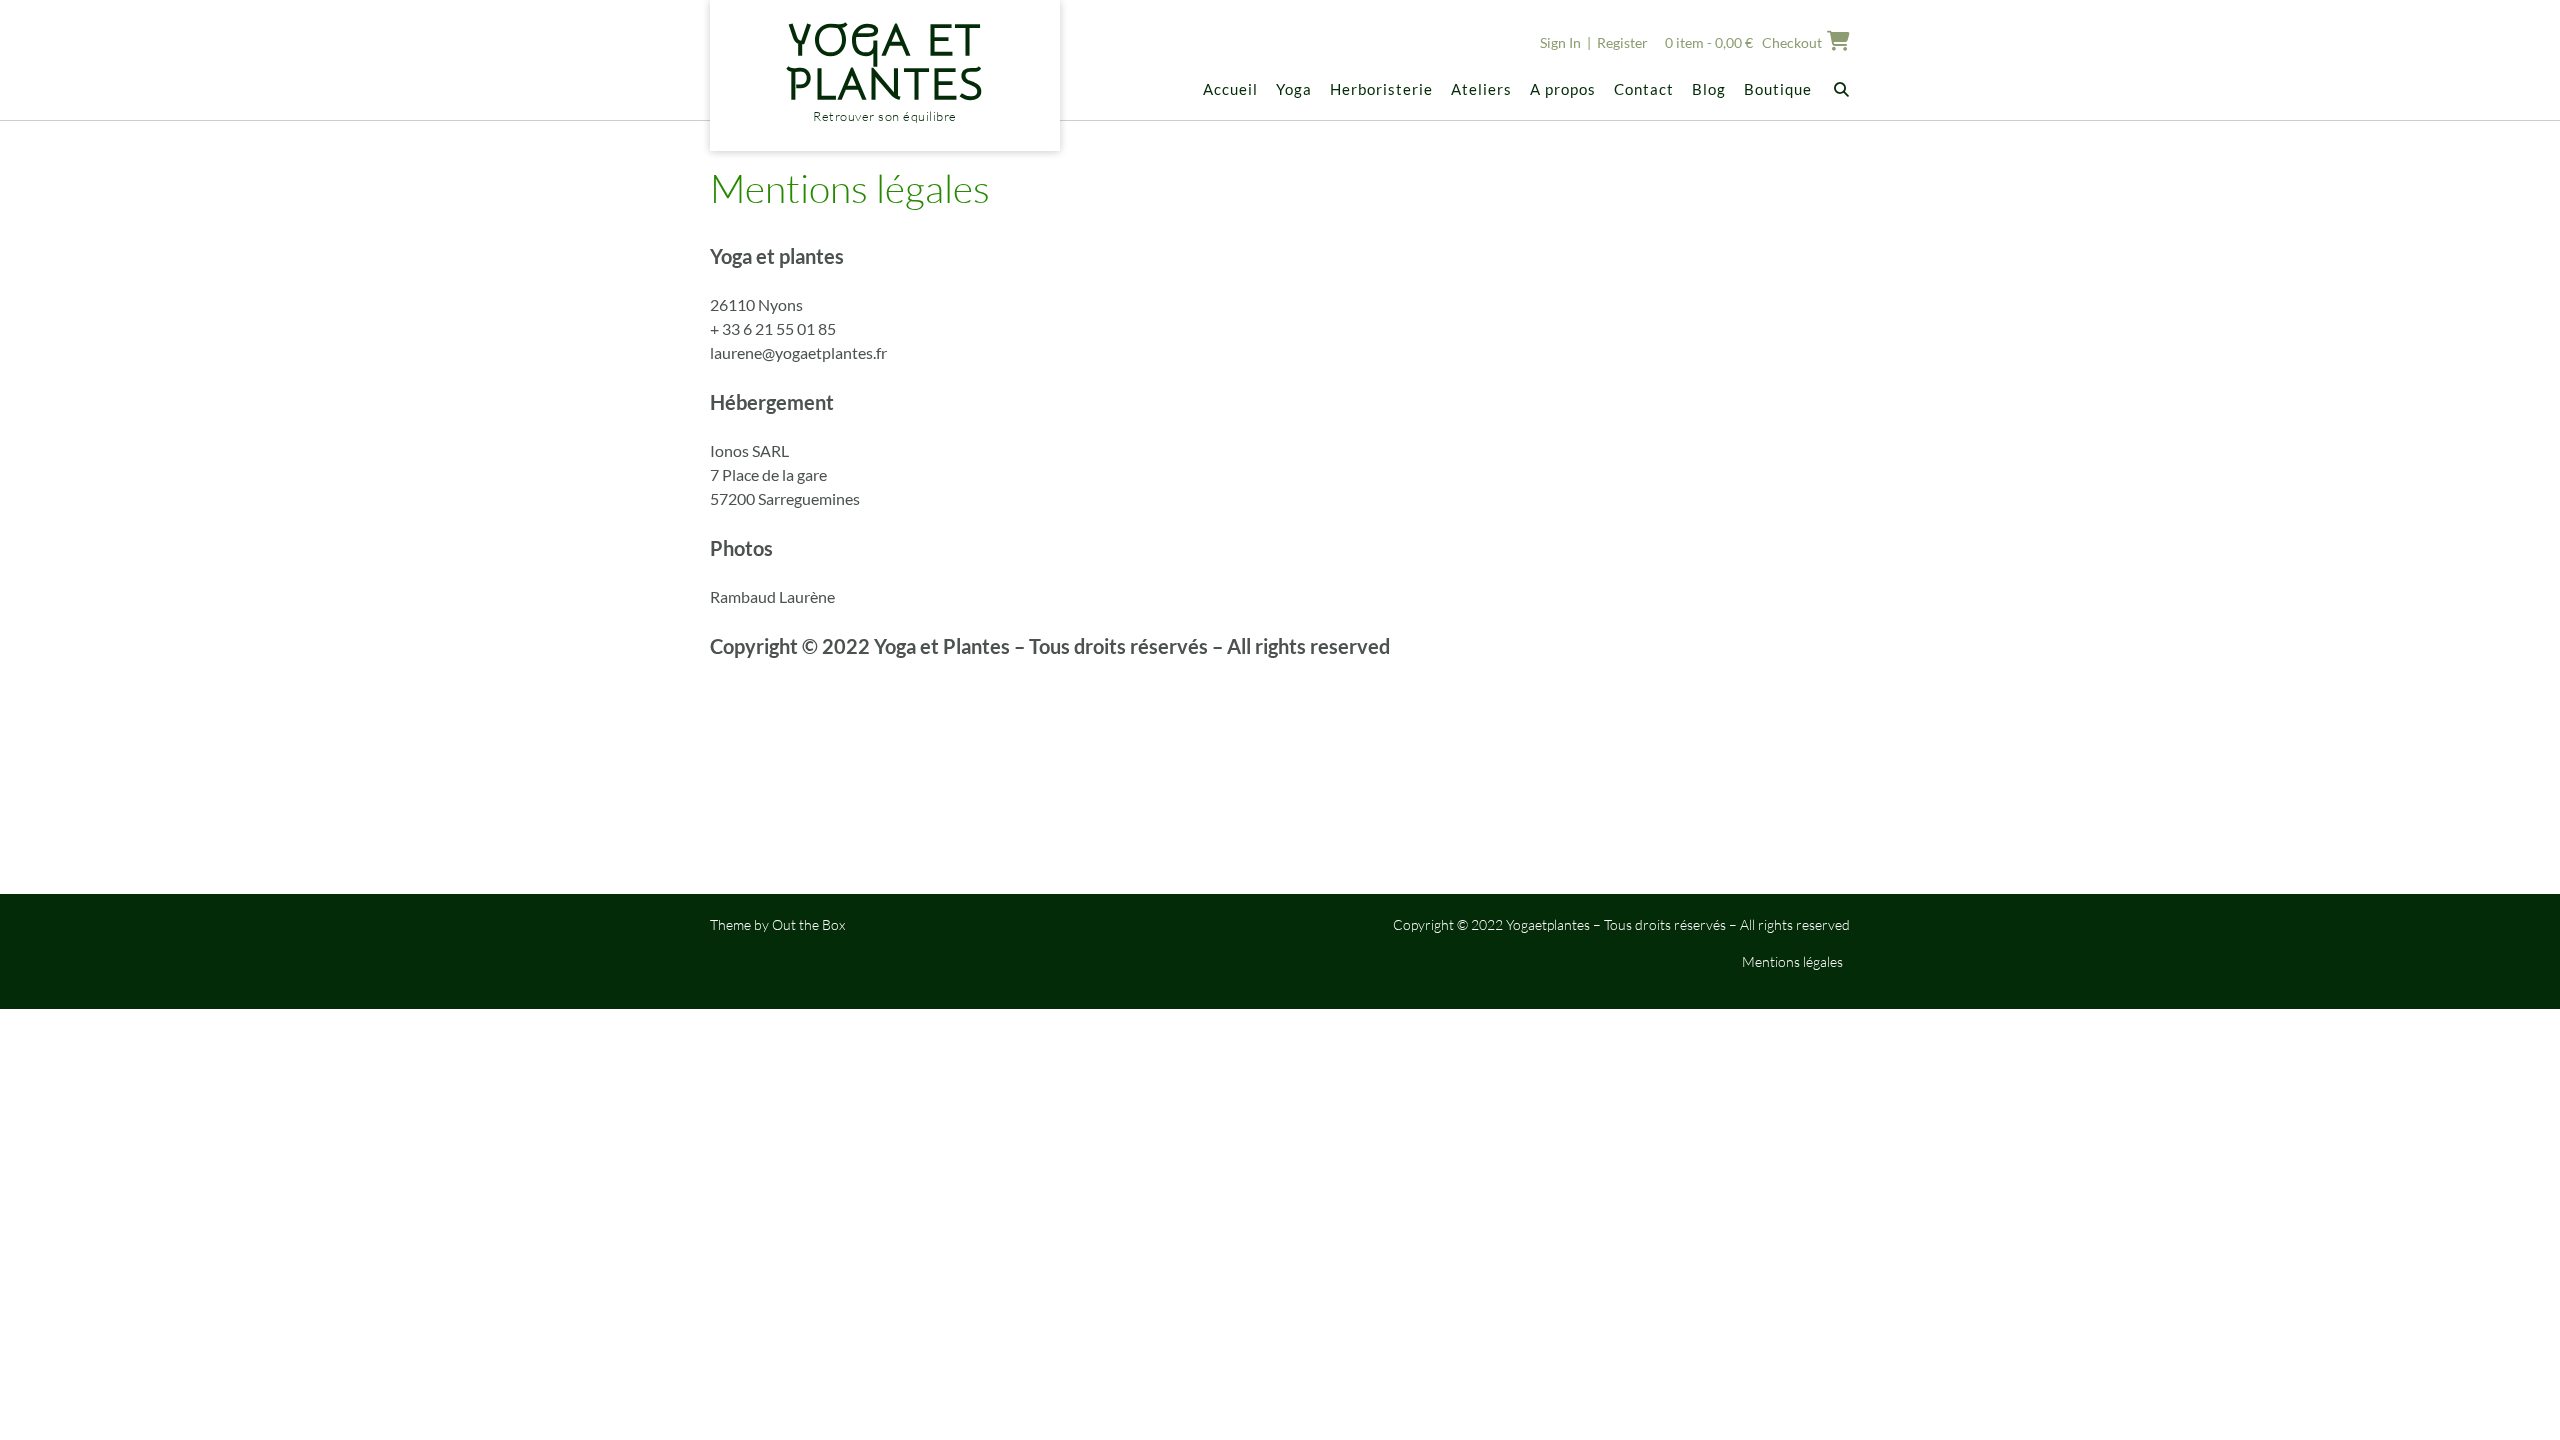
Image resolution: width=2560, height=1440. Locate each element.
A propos (1563, 89)
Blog (1709, 89)
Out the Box (808, 924)
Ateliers (1481, 89)
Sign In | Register (1594, 42)
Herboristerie (1381, 89)
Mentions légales (1792, 961)
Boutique (1778, 89)
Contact (1644, 89)
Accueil (1230, 89)
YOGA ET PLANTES (885, 63)
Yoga (1294, 89)
